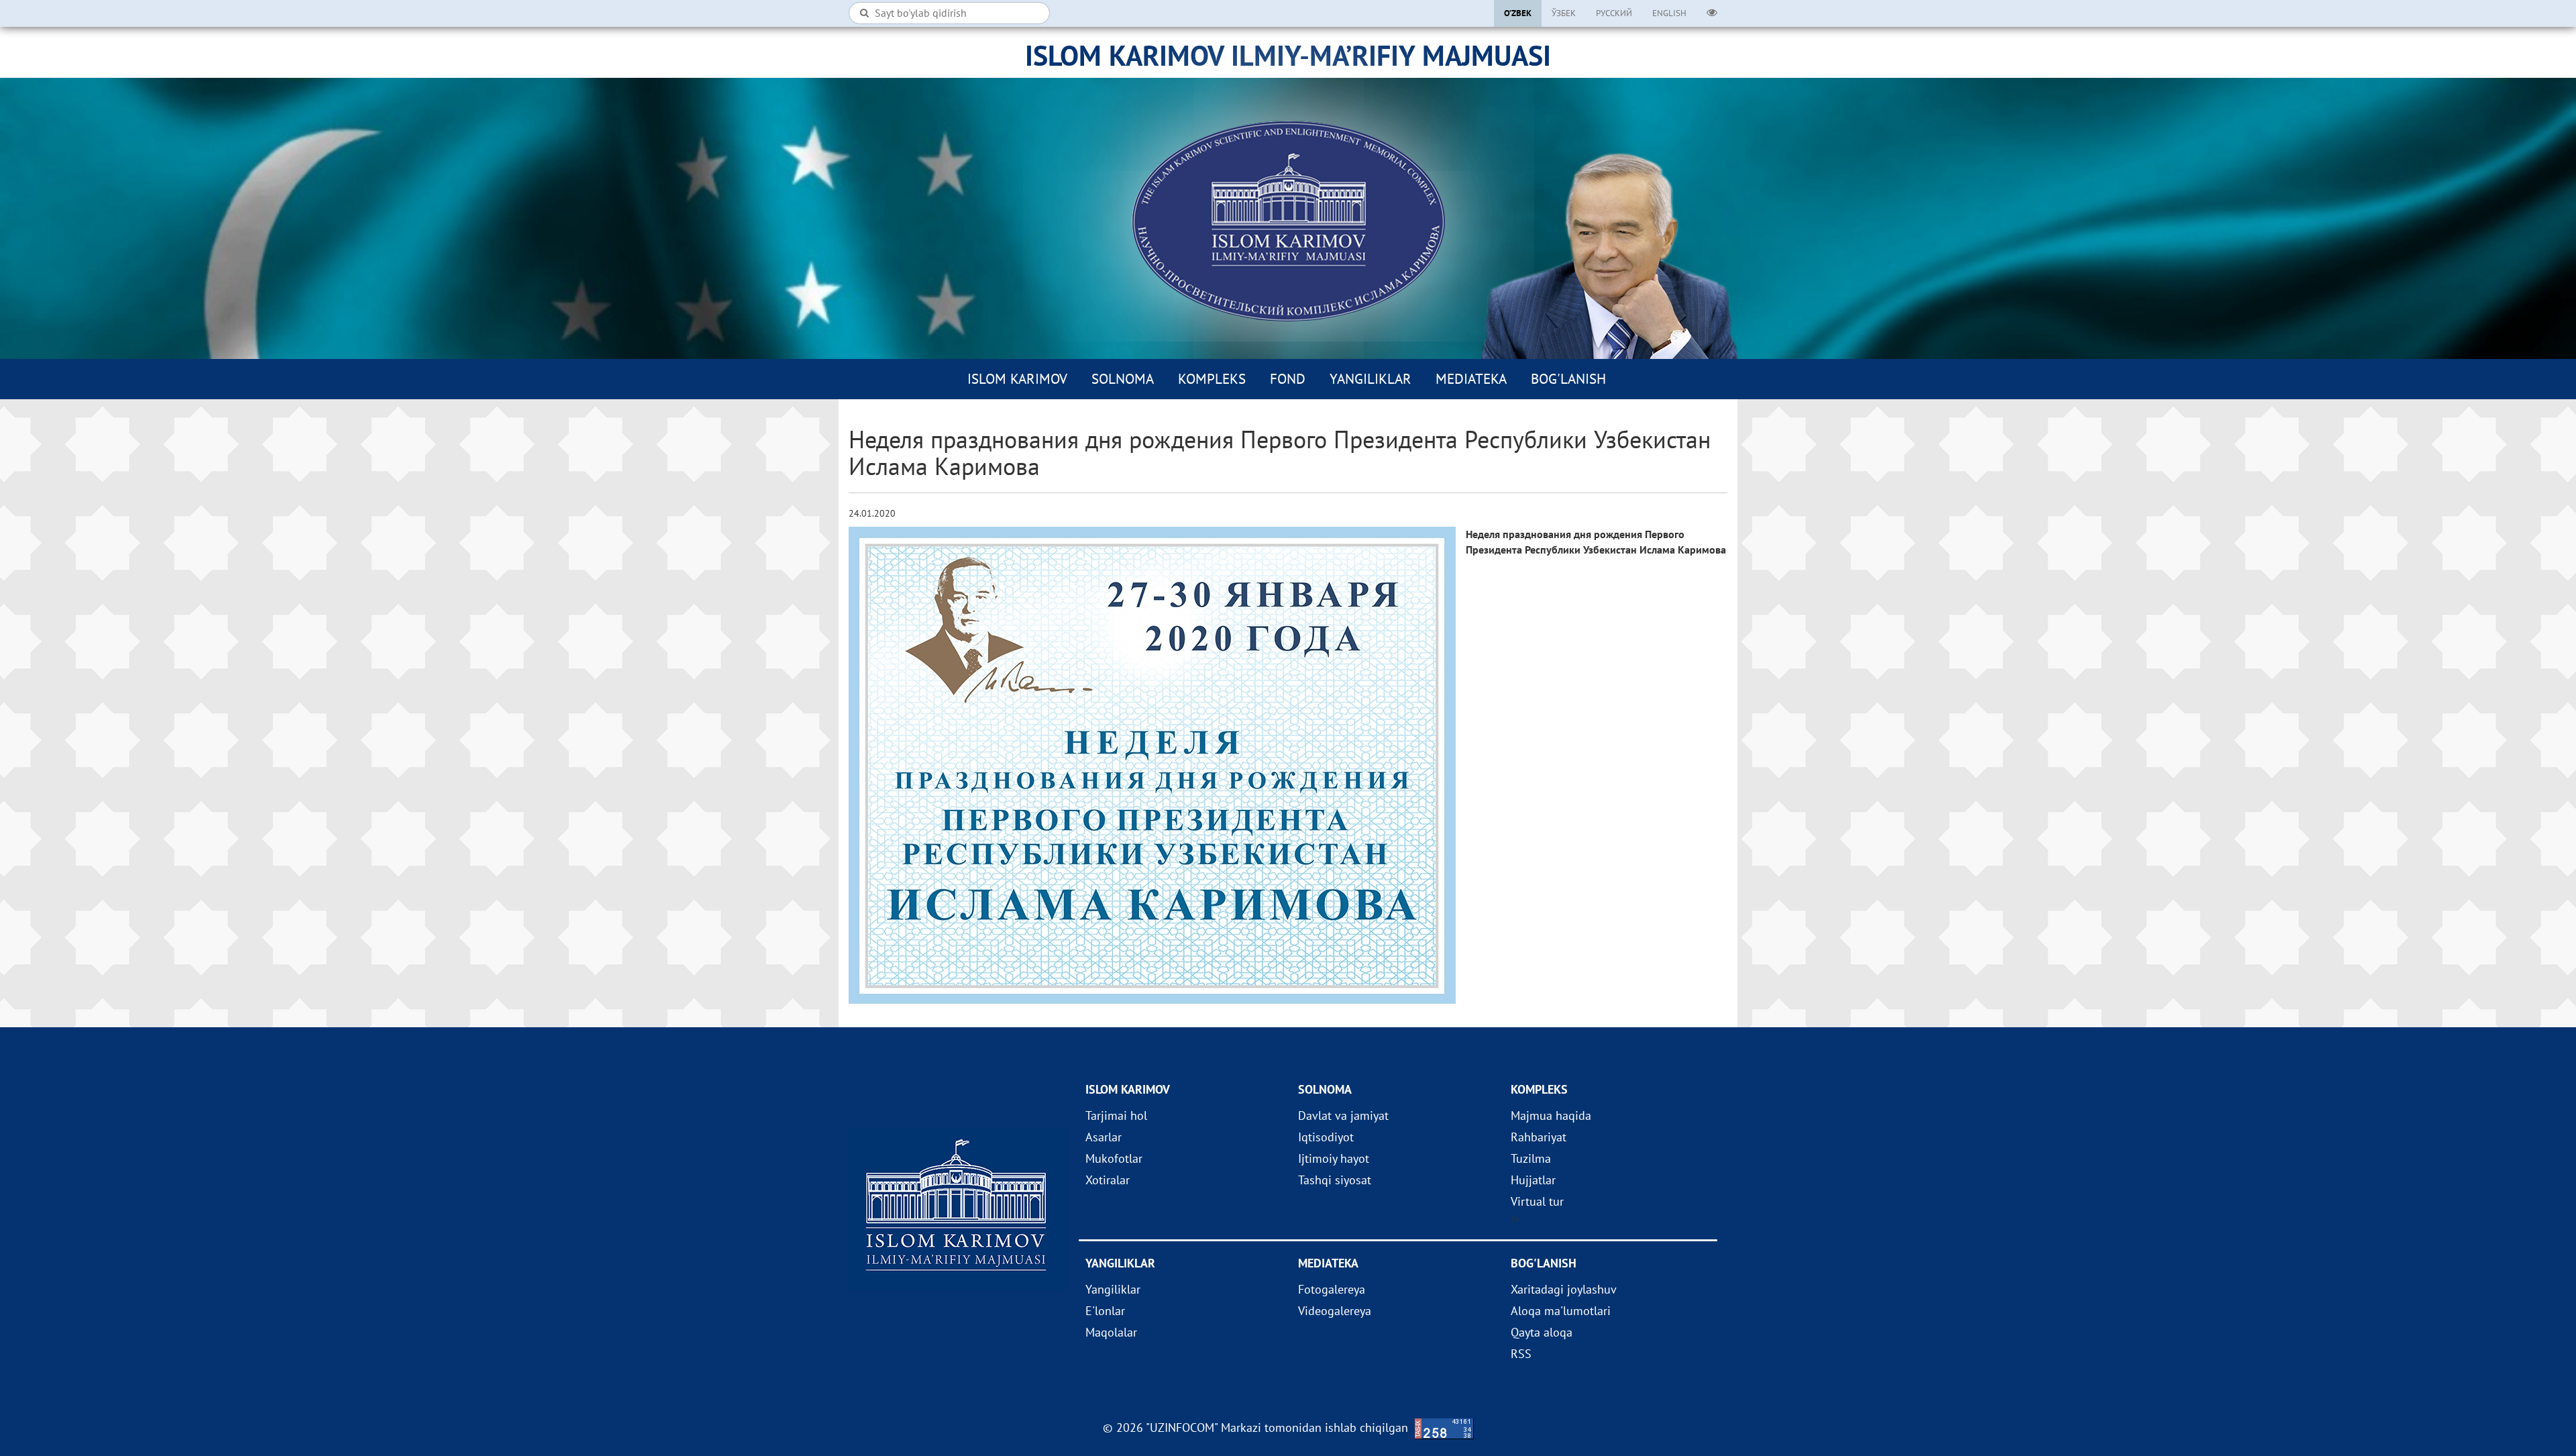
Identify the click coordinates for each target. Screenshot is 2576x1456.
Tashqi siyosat (1335, 1180)
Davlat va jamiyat (1343, 1115)
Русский (1614, 13)
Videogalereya (1335, 1311)
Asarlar (1104, 1137)
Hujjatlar (1533, 1180)
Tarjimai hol (1116, 1115)
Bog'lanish (1568, 379)
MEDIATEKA (1471, 379)
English (1669, 13)
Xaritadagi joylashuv (1564, 1289)
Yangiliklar (1371, 379)
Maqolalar (1111, 1332)
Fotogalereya (1332, 1289)
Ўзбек (1564, 13)
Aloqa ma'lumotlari (1561, 1311)
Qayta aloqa (1542, 1332)
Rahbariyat (1539, 1137)
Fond (1288, 379)
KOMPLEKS (1212, 379)
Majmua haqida (1551, 1115)
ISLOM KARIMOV (1017, 379)
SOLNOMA (1123, 379)
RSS (1521, 1354)
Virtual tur (1537, 1201)
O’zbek (1518, 13)
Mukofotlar (1114, 1158)
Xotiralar (1108, 1180)
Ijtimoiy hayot (1334, 1158)
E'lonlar (1105, 1311)
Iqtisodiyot (1326, 1137)
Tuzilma (1531, 1158)
